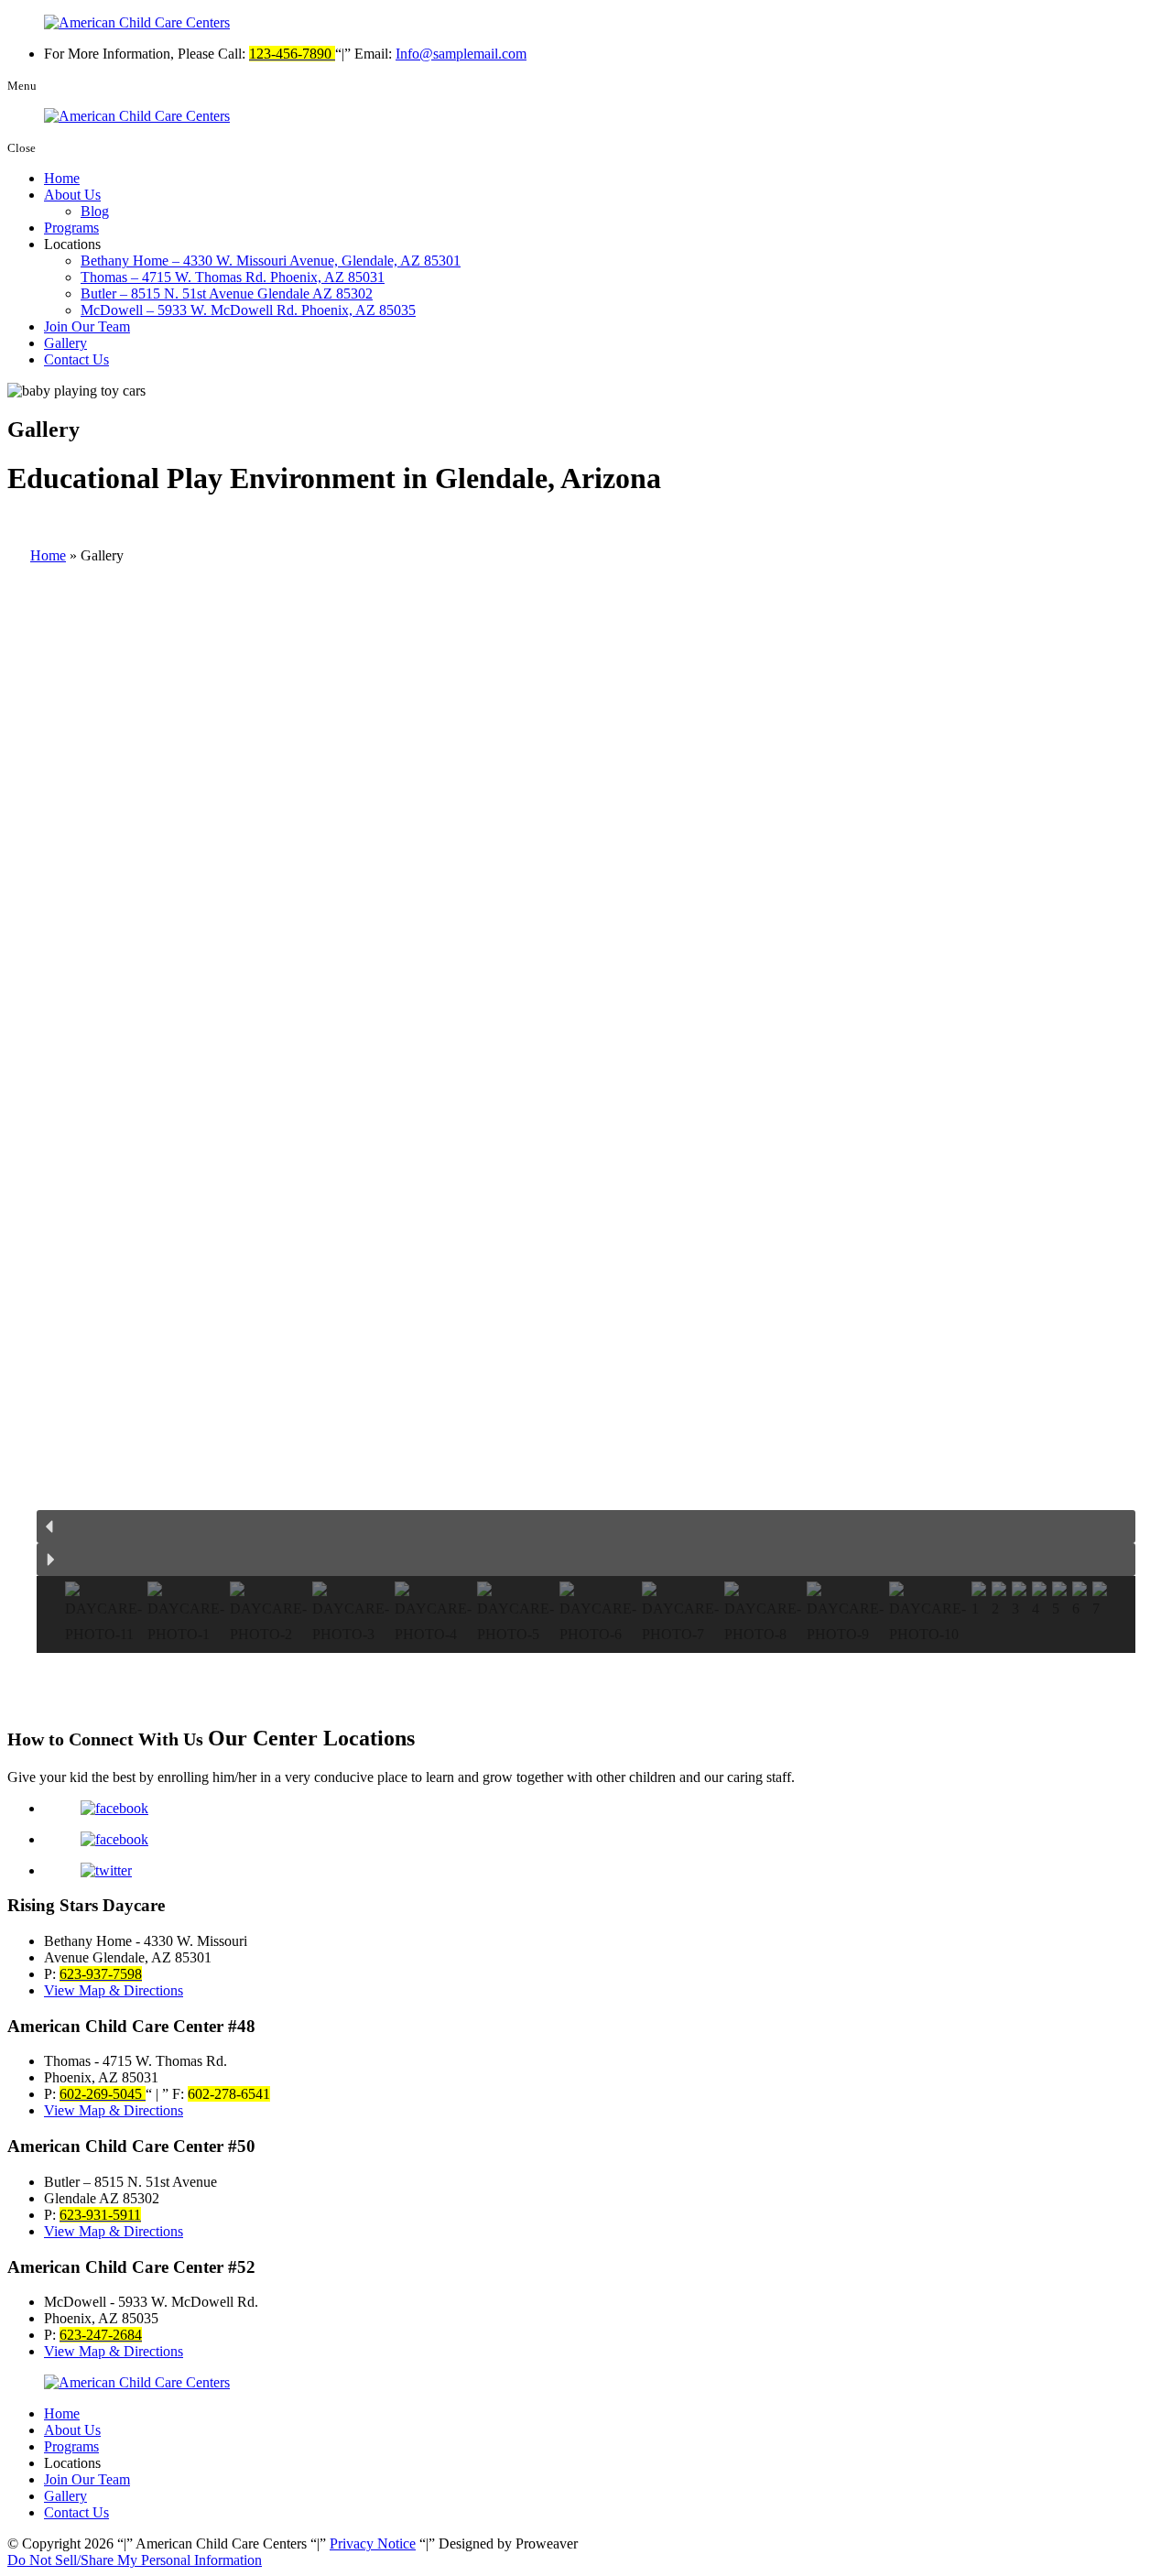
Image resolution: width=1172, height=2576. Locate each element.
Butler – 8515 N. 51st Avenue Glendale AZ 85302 (227, 293)
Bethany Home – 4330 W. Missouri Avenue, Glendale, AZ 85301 (271, 261)
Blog (95, 211)
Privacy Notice (373, 2543)
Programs (71, 228)
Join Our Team (87, 326)
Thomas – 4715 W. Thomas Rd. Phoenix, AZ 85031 (233, 277)
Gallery (65, 343)
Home (62, 178)
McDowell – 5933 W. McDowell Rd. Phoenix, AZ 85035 (248, 310)
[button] (586, 1527)
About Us (72, 195)
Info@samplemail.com (461, 54)
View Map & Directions (114, 1990)
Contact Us (76, 359)
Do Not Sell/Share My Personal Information (135, 2560)
